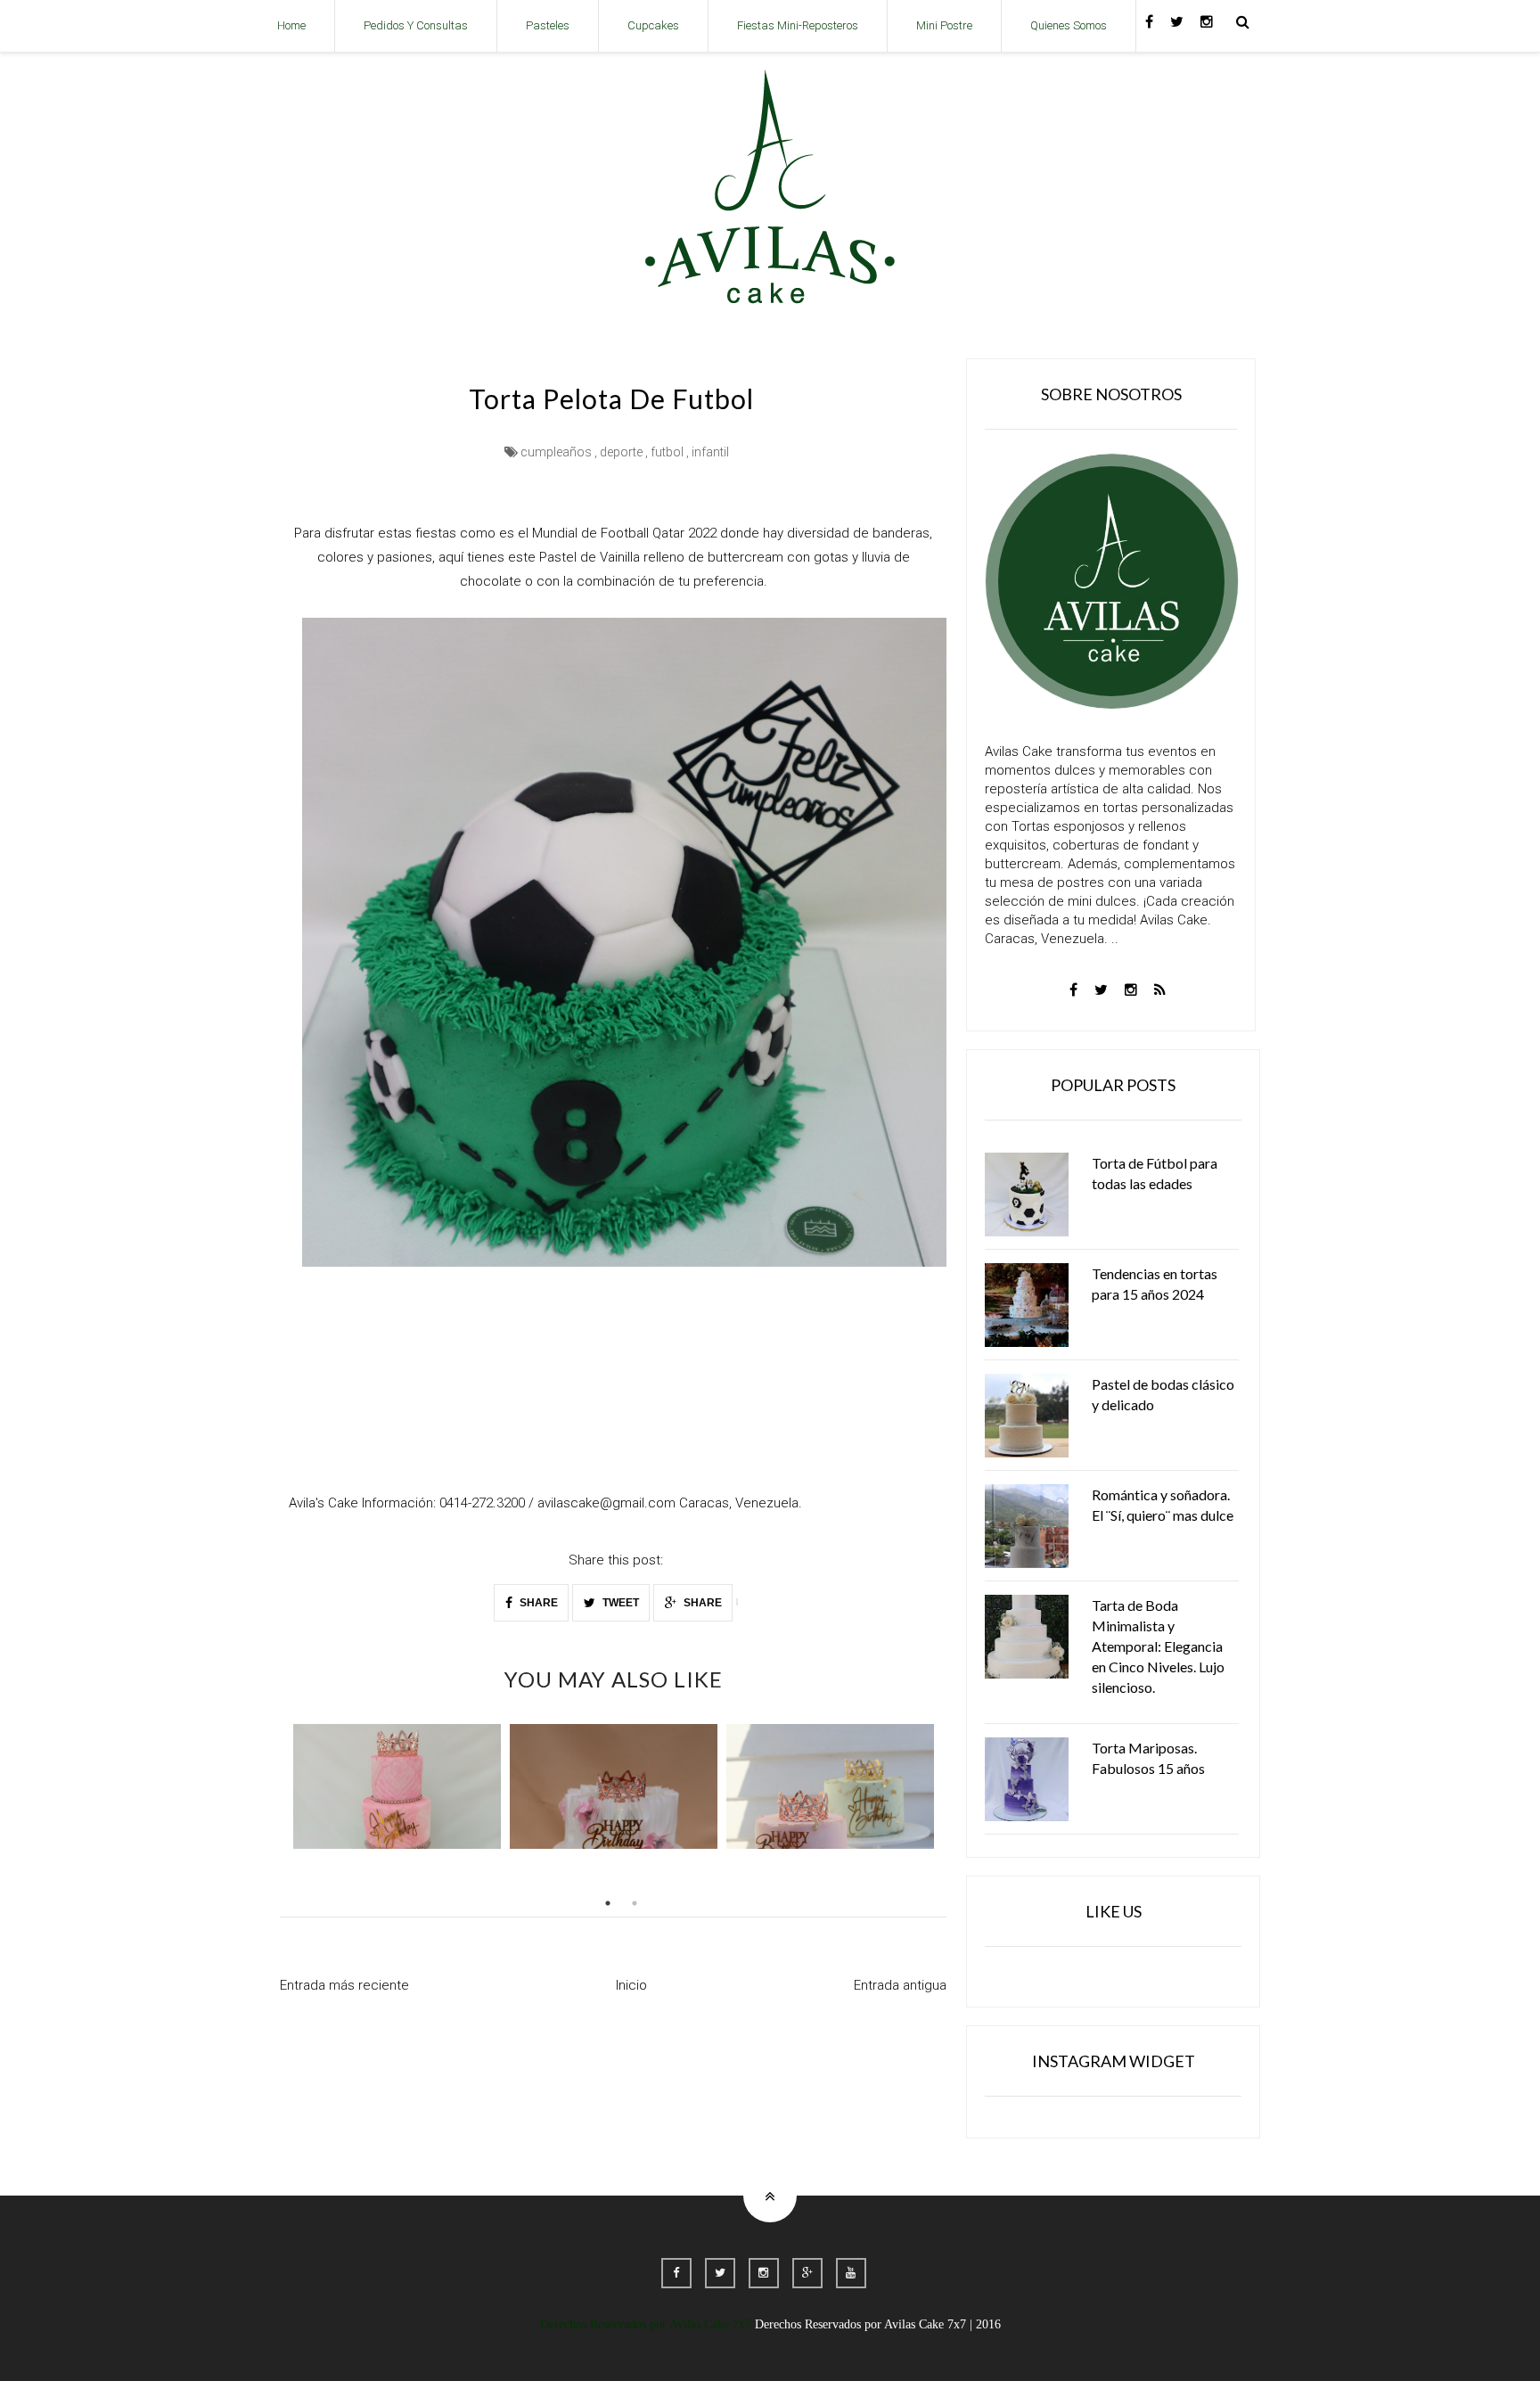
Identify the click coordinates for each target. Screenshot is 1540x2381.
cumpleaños (556, 452)
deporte (621, 452)
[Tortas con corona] (830, 1786)
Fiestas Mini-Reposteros (798, 25)
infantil (710, 452)
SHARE (537, 1603)
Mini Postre (944, 25)
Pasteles (548, 25)
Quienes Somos (1069, 25)
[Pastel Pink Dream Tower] (397, 1786)
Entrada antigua (900, 1985)
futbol (667, 452)
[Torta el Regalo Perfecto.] (614, 1786)
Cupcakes (653, 25)
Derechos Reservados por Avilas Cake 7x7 (646, 2324)
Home (291, 25)
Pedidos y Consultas (416, 25)
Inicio (631, 1985)
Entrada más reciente (344, 1985)
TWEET (619, 1603)
